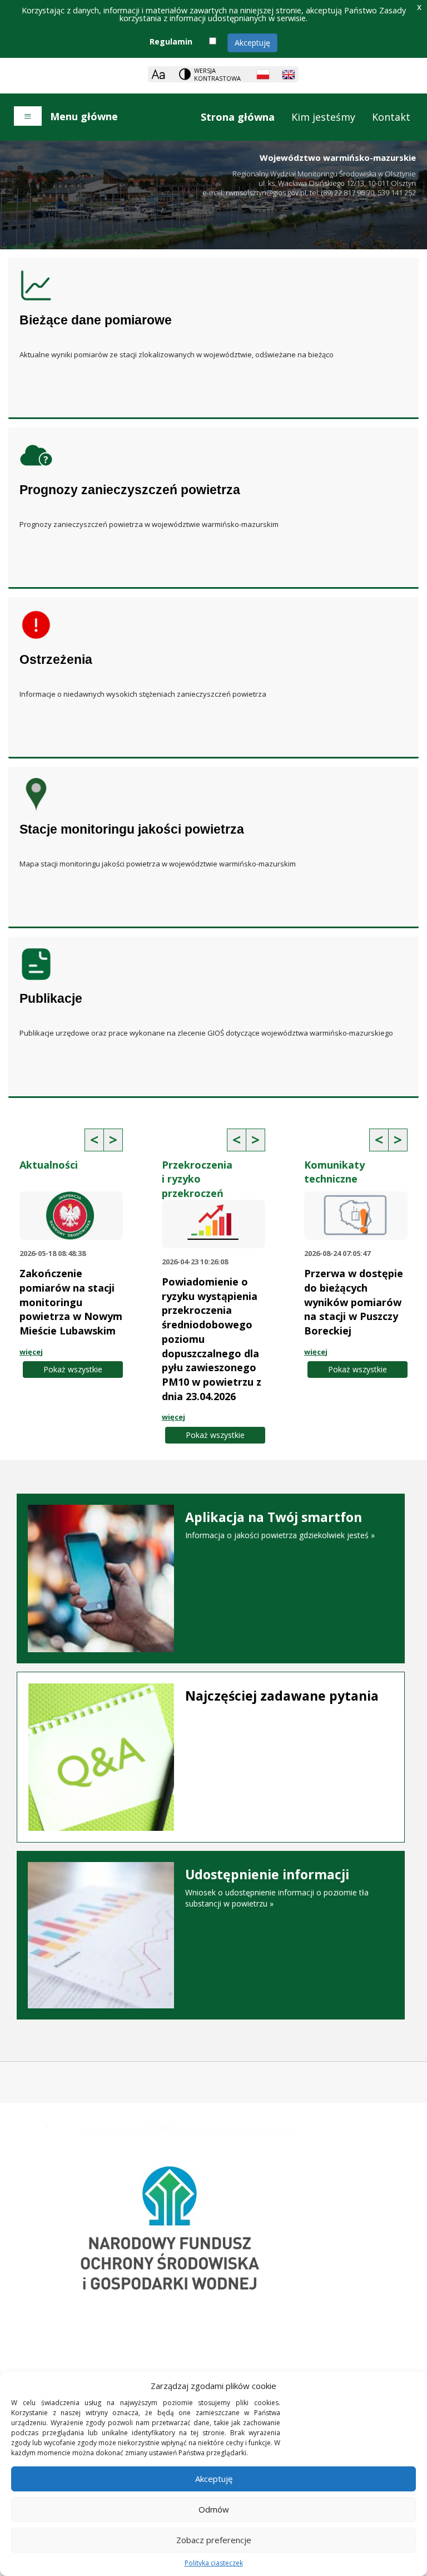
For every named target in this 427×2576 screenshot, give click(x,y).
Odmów (214, 2509)
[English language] (289, 75)
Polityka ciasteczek (214, 2563)
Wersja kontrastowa (217, 74)
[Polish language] (263, 75)
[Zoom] (158, 74)
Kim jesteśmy (323, 117)
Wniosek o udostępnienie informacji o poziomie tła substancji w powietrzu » (277, 1888)
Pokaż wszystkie (73, 1369)
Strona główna (238, 117)
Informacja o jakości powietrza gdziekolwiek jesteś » (280, 1525)
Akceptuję (252, 43)
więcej (31, 1352)
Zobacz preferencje (214, 2540)
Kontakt (391, 117)
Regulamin (171, 41)
